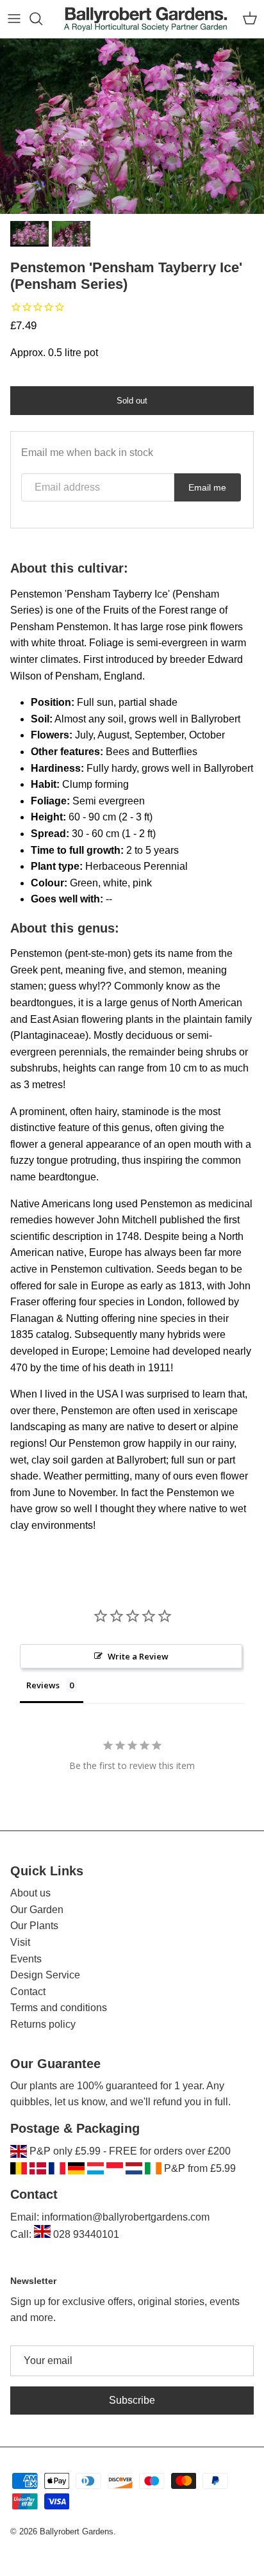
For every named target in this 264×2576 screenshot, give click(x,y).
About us (30, 1893)
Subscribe (132, 2400)
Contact (28, 1992)
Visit (20, 1942)
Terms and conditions (59, 2008)
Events (26, 1959)
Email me (207, 487)
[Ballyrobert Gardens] (146, 19)
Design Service (45, 1975)
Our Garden (37, 1910)
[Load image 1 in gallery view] (132, 126)
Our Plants (34, 1926)
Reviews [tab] (43, 1685)
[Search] (42, 19)
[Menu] (14, 19)
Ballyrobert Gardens (77, 2531)
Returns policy (43, 2024)
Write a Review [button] (138, 1656)
